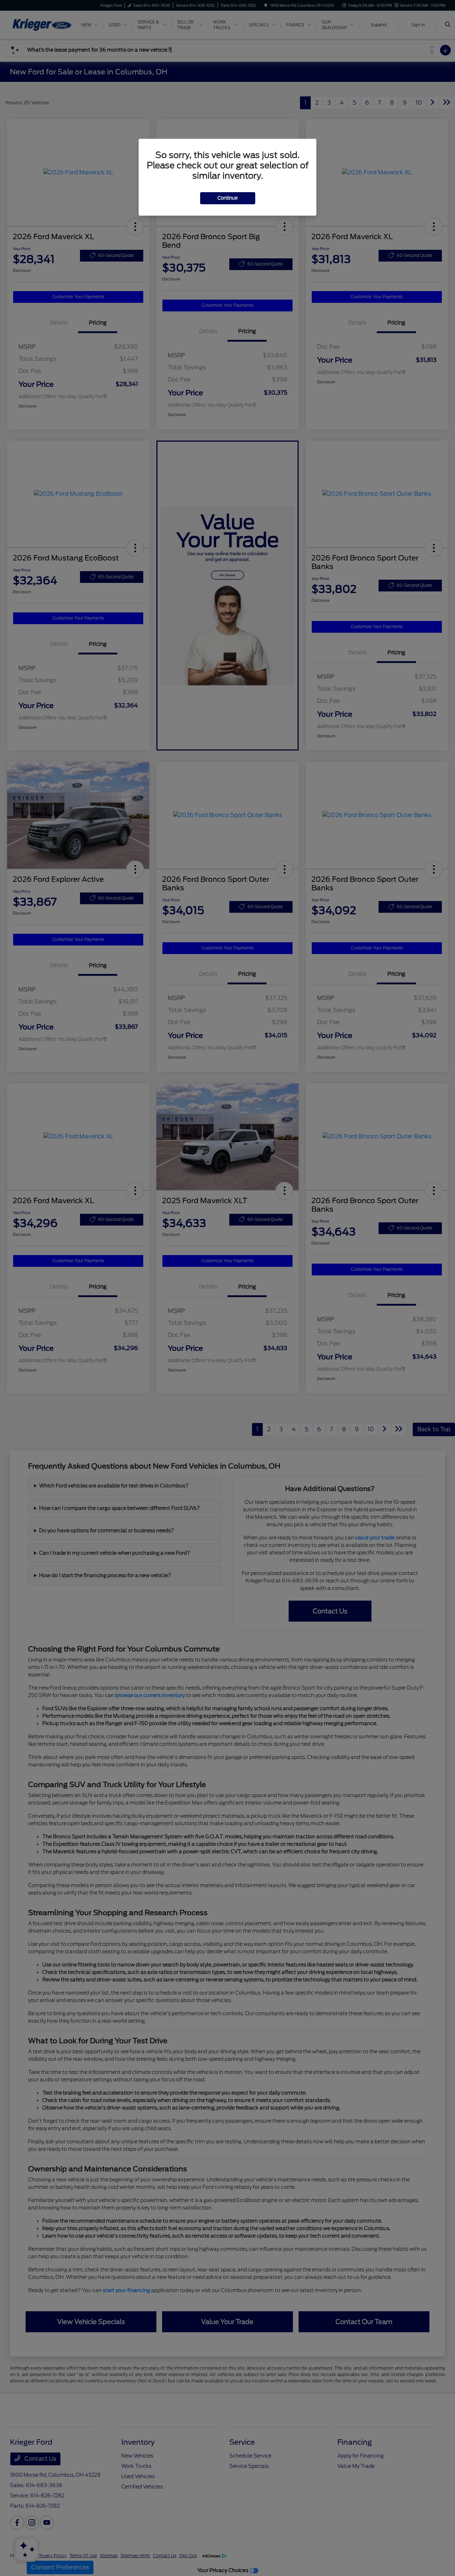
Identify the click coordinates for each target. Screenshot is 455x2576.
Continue (228, 198)
